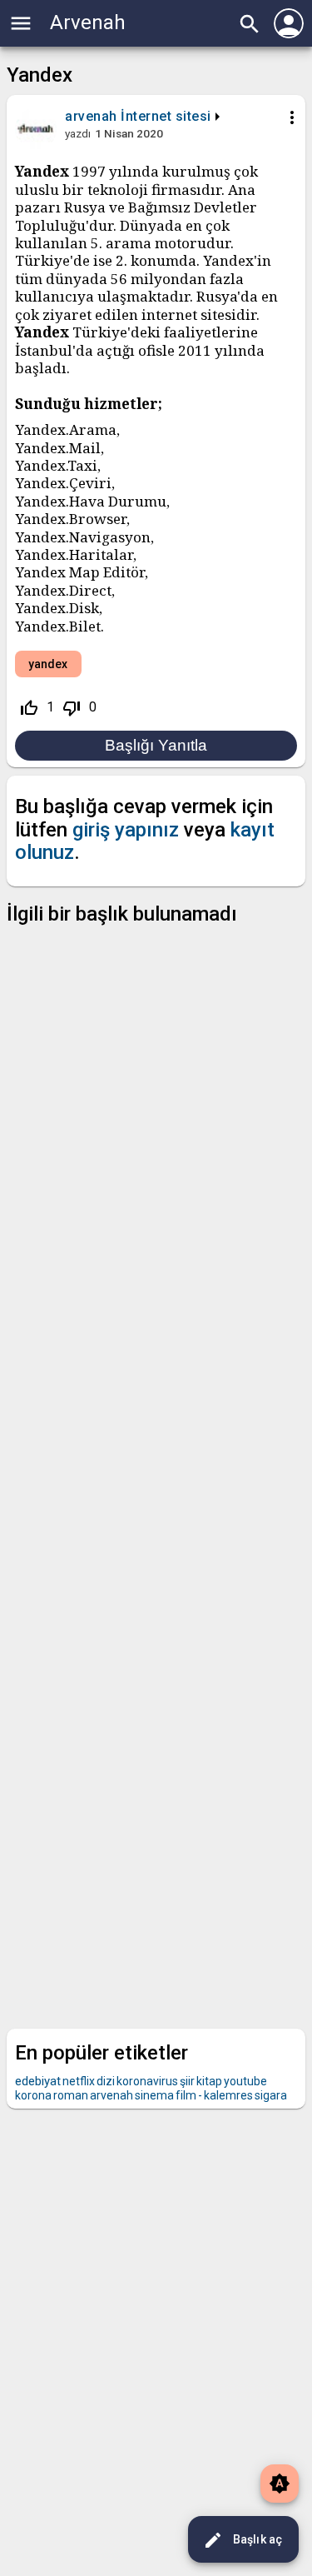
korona (33, 2095)
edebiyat (38, 2081)
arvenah (111, 2095)
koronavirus (147, 2081)
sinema (154, 2095)
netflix (79, 2081)
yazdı (78, 133)
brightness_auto (280, 2484)
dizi (106, 2081)
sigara (271, 2095)
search (250, 24)
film (186, 2095)
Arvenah (88, 22)
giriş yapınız (126, 830)
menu (21, 23)
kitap (209, 2081)
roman (71, 2095)
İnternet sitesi (166, 116)
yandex (48, 664)
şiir (187, 2081)
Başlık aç (243, 2540)
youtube (245, 2081)
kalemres (228, 2095)
